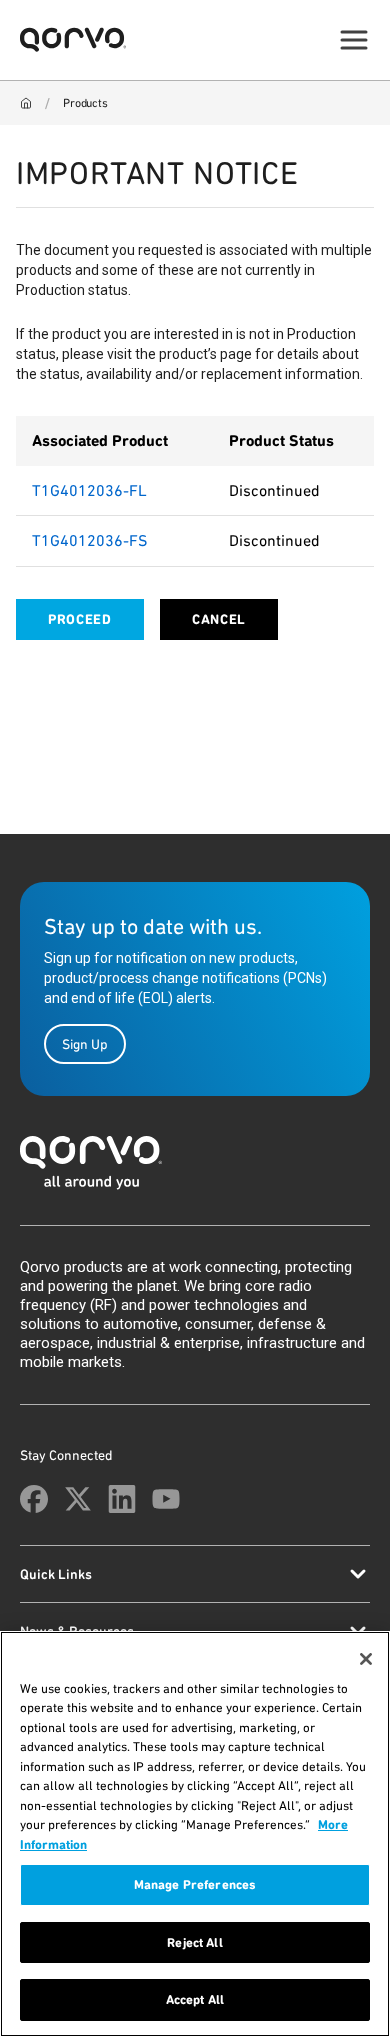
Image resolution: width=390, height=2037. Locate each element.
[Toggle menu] (354, 40)
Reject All (194, 1942)
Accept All (195, 1999)
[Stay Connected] (34, 1499)
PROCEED (80, 619)
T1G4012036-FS (89, 540)
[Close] (366, 1659)
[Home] (26, 103)
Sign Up (85, 1044)
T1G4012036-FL (89, 490)
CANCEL (219, 619)
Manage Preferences (195, 1884)
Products (85, 103)
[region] (195, 1834)
